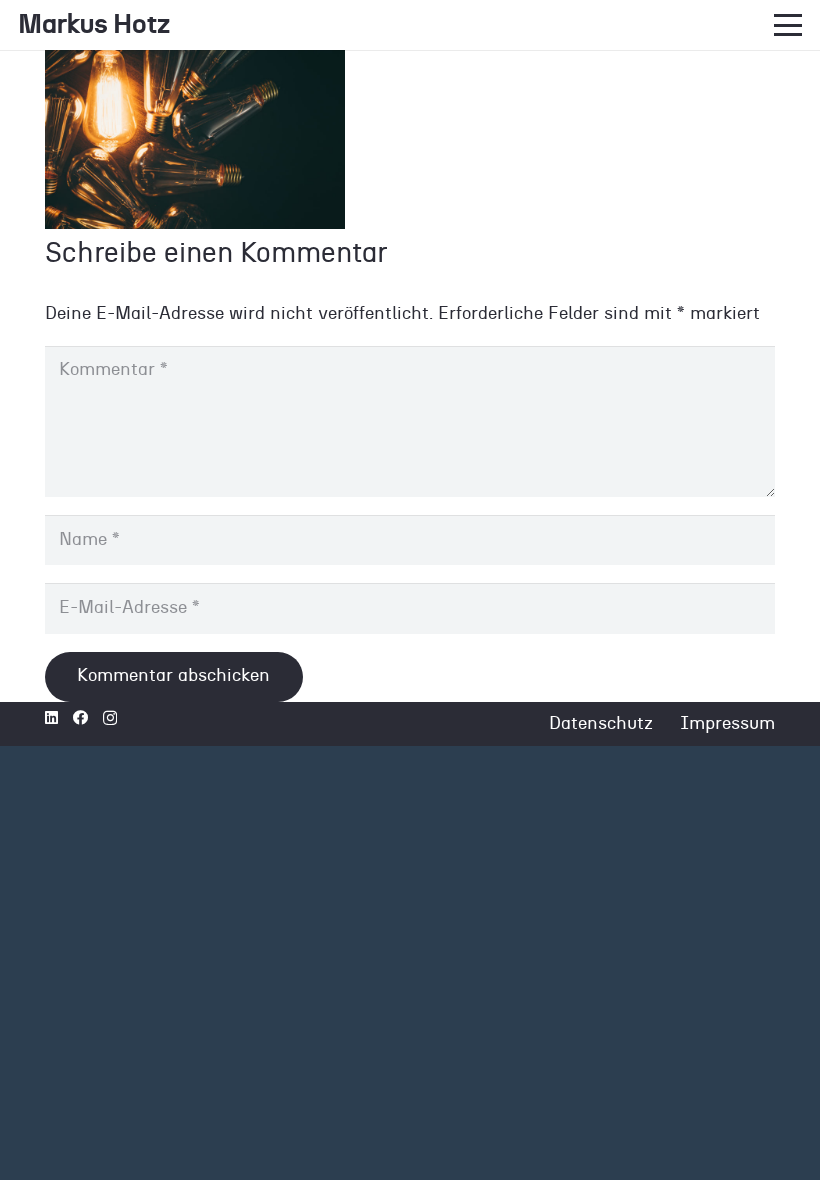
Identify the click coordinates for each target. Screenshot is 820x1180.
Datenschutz (601, 724)
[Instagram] (110, 718)
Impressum (727, 724)
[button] (788, 25)
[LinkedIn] (51, 717)
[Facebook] (80, 717)
